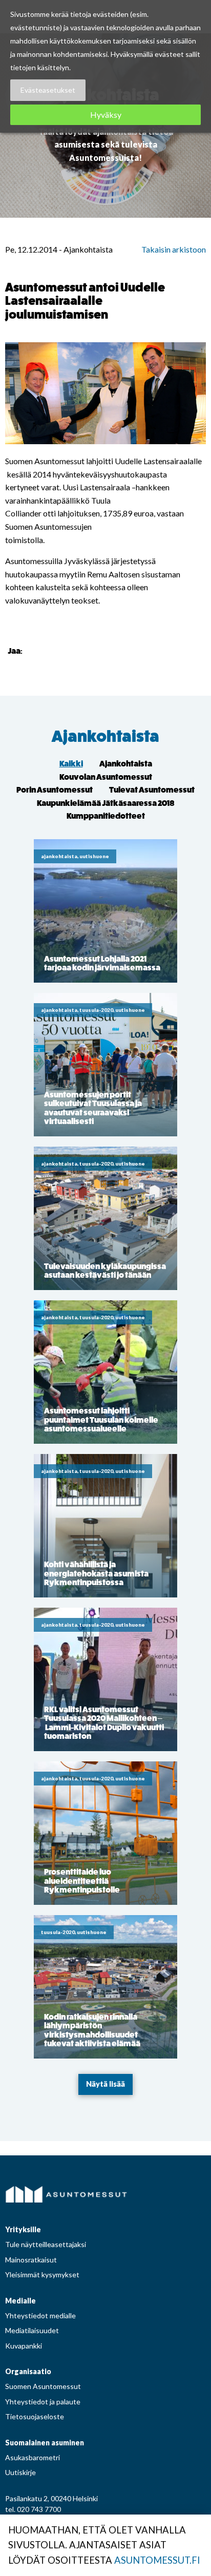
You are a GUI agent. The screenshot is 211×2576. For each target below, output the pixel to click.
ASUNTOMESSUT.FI (157, 2560)
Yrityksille (23, 2229)
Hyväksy (106, 115)
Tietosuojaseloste (35, 2416)
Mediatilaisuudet (32, 2330)
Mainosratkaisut (31, 2260)
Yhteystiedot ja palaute (43, 2402)
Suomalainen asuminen (45, 2443)
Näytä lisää (105, 2084)
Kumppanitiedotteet (106, 816)
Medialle (20, 2301)
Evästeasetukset (48, 90)
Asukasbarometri (33, 2457)
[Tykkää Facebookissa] (32, 650)
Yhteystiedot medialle (40, 2315)
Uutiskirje (20, 2472)
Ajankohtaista (105, 736)
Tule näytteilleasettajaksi (46, 2244)
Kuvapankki (24, 2346)
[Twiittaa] (45, 650)
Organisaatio (28, 2371)
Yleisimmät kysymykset (42, 2274)
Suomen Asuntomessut (43, 2386)
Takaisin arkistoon (174, 249)
